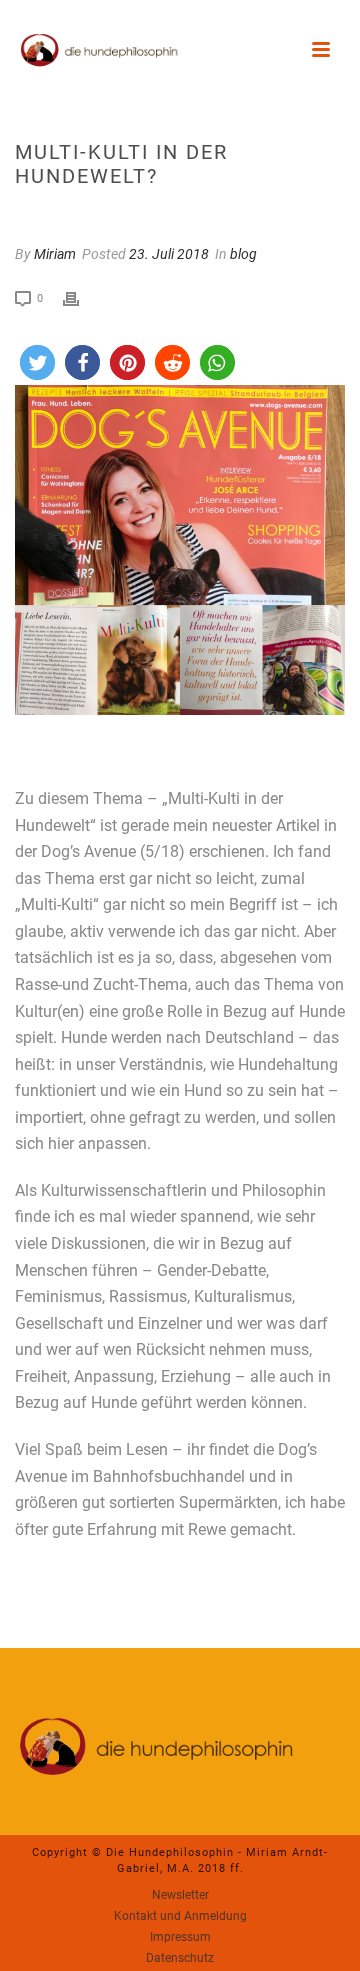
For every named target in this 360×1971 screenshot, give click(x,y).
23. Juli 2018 (169, 254)
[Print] (81, 297)
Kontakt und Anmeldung (180, 1916)
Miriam (55, 254)
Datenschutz (180, 1958)
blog (243, 254)
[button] (37, 362)
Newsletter (180, 1895)
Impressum (180, 1937)
